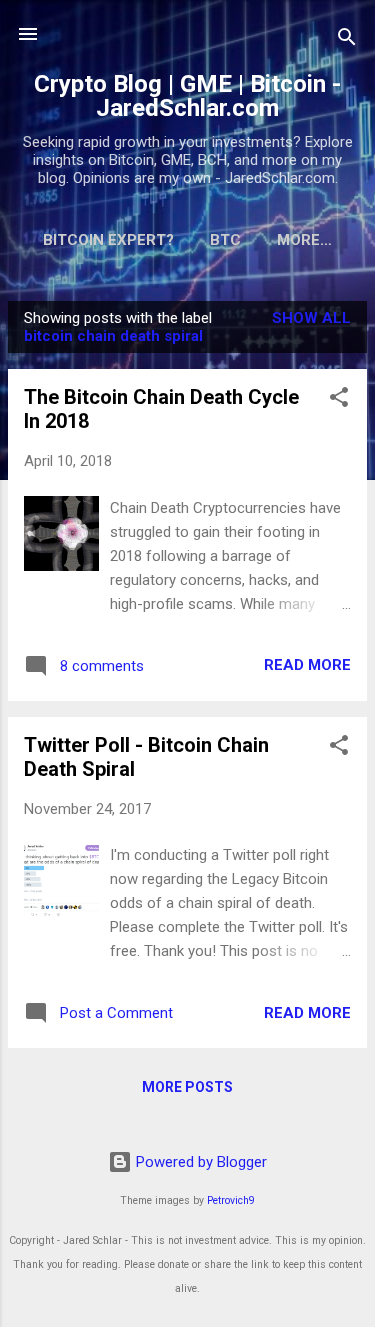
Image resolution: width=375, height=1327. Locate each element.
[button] (339, 400)
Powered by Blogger (199, 1162)
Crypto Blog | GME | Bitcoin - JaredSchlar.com (187, 96)
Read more (307, 665)
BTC (225, 240)
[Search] (347, 40)
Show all (311, 318)
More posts (187, 1087)
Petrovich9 (231, 1200)
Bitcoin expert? (108, 240)
